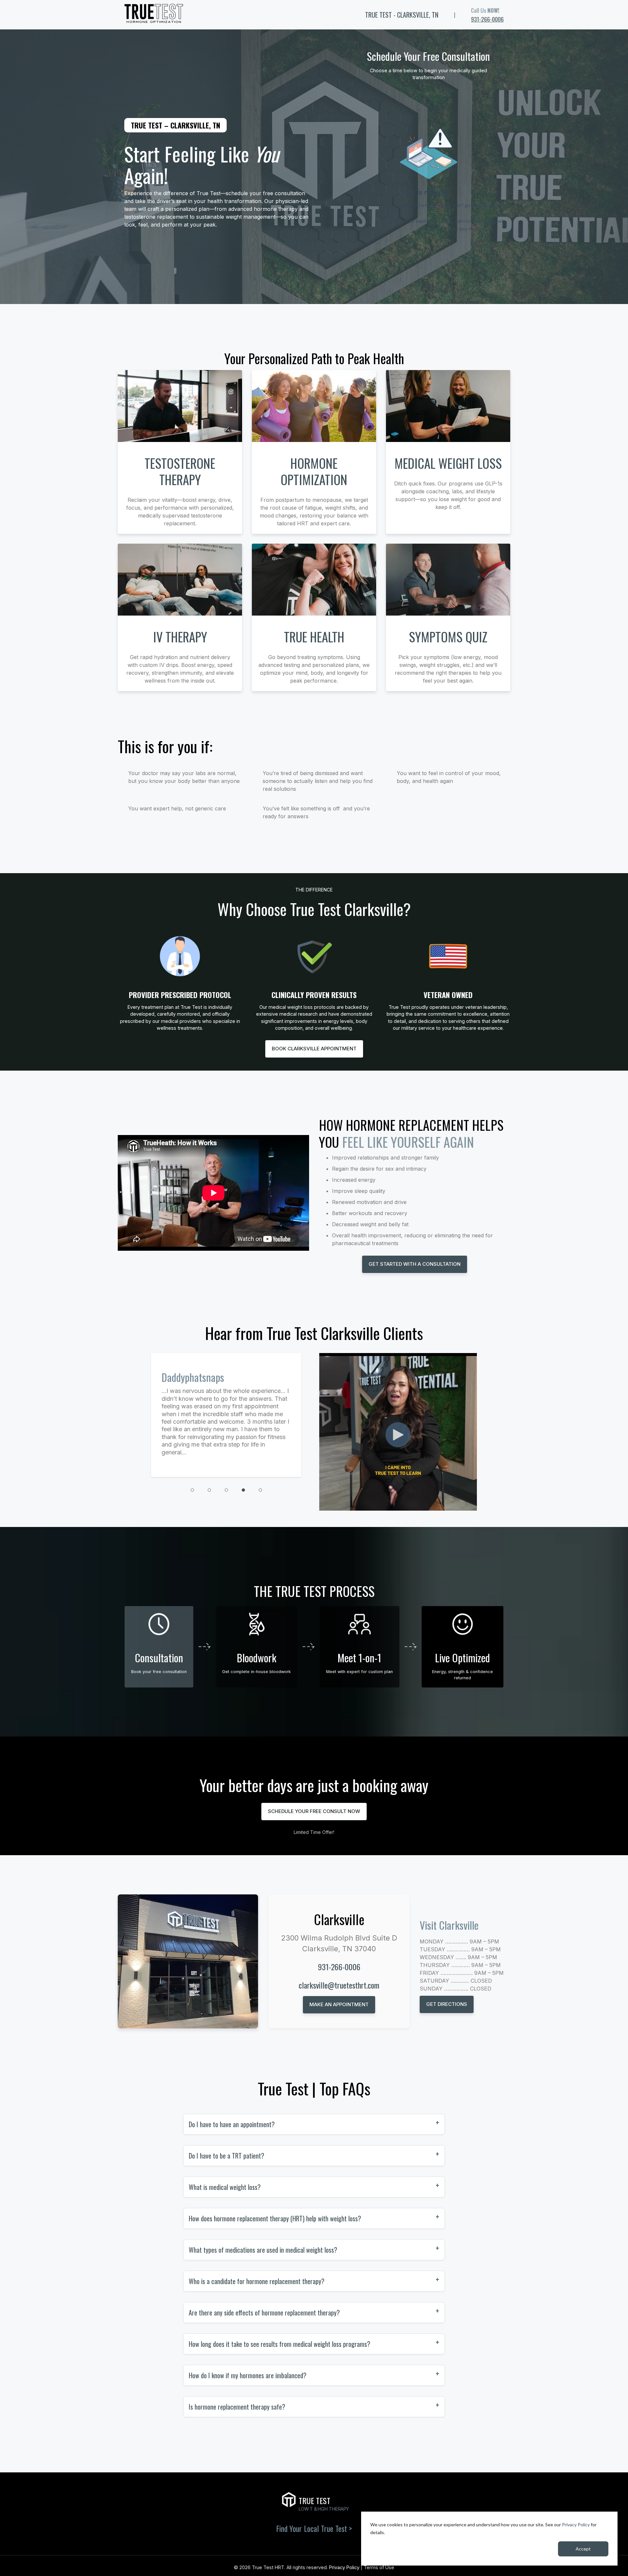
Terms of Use (379, 2567)
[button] (192, 1490)
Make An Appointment (339, 2004)
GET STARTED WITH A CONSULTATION (415, 1264)
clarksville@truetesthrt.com (339, 1985)
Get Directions (447, 2004)
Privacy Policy (576, 2525)
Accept (583, 2549)
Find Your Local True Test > (314, 2528)
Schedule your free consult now (314, 1811)
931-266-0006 (487, 19)
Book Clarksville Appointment (314, 1049)
